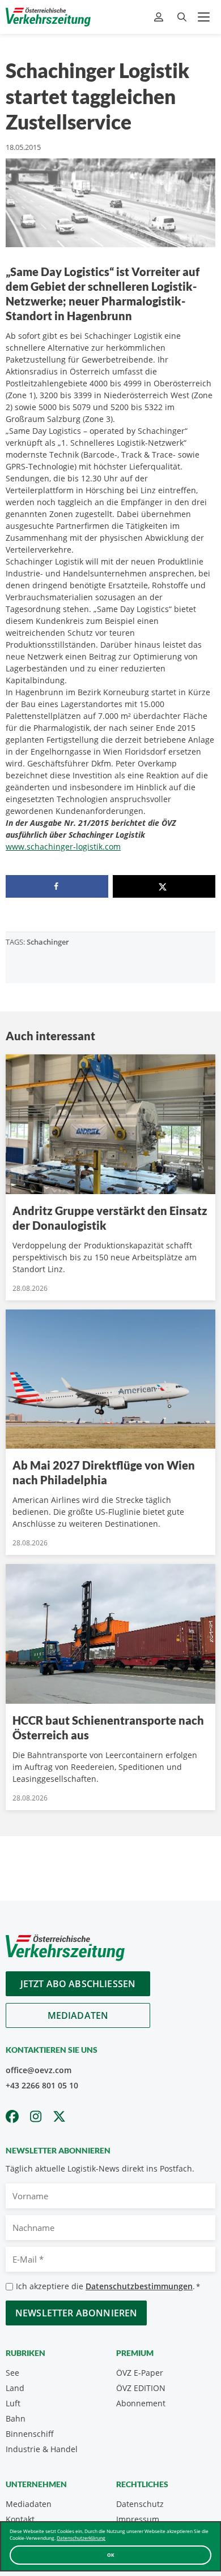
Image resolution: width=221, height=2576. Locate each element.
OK (111, 2555)
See (12, 2373)
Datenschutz (140, 2504)
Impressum (138, 2519)
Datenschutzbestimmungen (139, 2286)
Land (15, 2388)
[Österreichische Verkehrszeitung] (48, 17)
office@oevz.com (39, 2070)
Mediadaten (78, 2015)
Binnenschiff (30, 2434)
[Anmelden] (160, 17)
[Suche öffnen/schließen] (182, 17)
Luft (13, 2403)
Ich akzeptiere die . (108, 2286)
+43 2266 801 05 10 (42, 2085)
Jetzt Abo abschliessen (78, 1984)
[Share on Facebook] (57, 886)
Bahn (16, 2418)
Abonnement (141, 2403)
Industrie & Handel (42, 2449)
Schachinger (48, 942)
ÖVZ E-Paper (140, 2373)
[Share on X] (164, 886)
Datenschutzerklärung (81, 2538)
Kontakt (20, 2519)
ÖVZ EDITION (141, 2388)
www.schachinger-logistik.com (63, 847)
